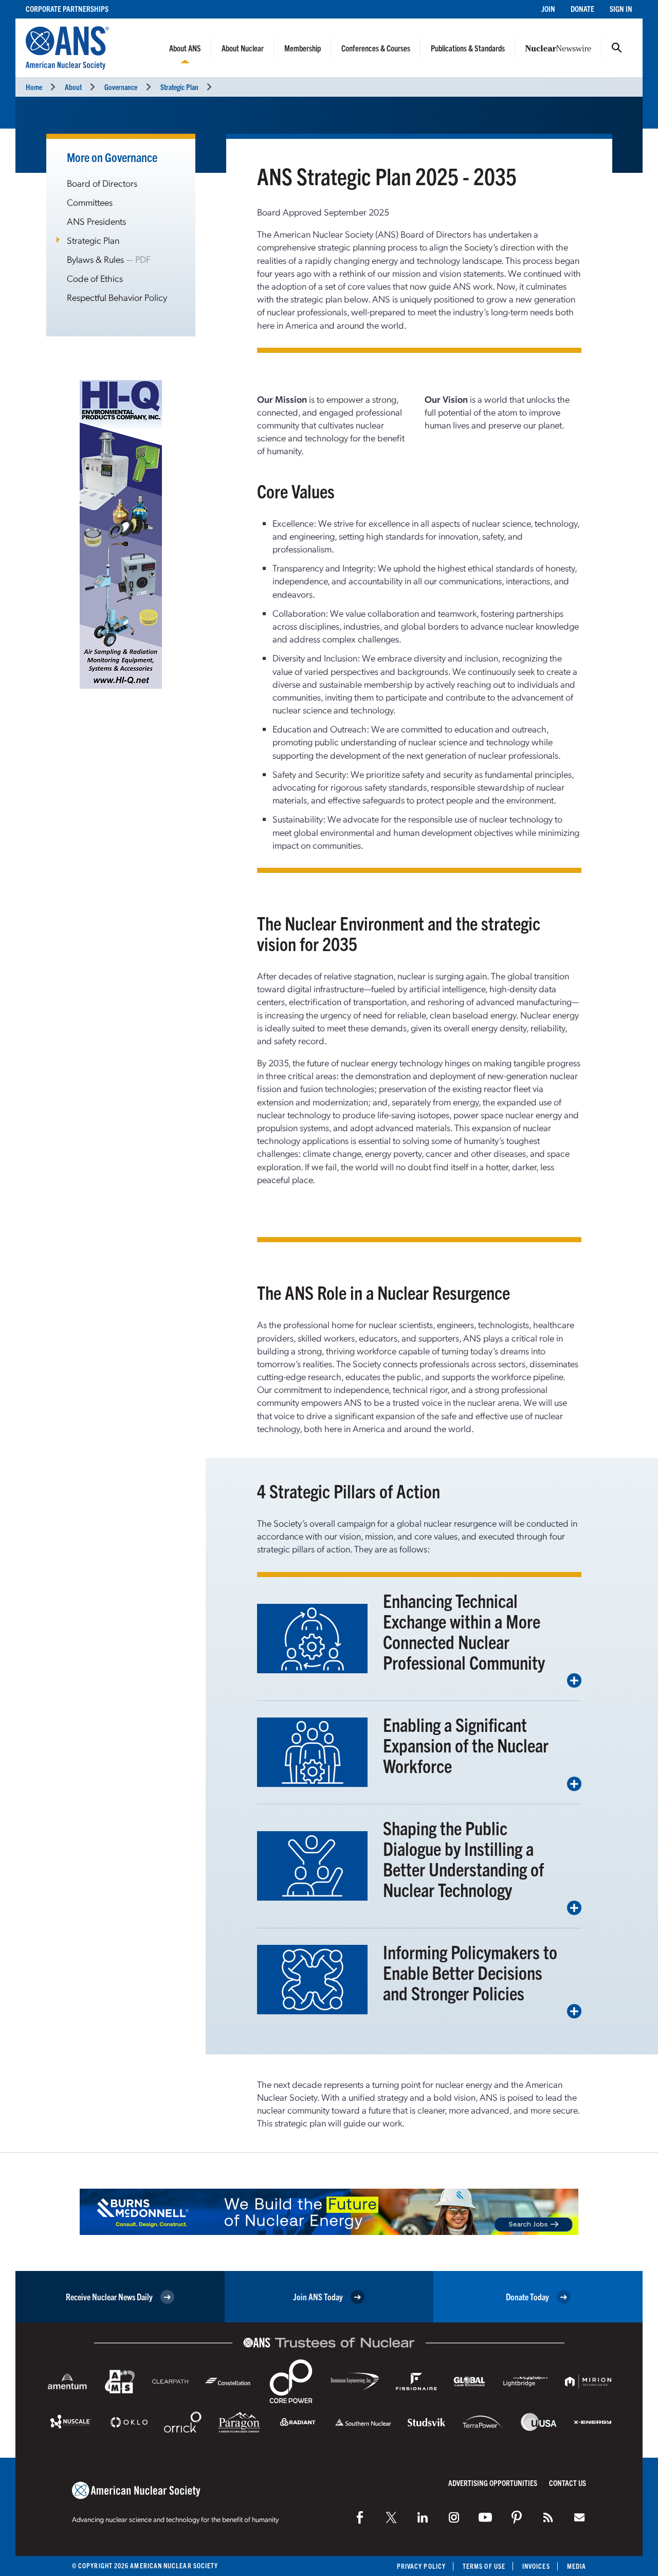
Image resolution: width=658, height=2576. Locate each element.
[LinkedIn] (423, 2517)
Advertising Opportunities (493, 2483)
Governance (121, 87)
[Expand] (574, 1680)
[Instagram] (454, 2517)
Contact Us (568, 2483)
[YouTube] (485, 2517)
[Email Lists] (579, 2517)
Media (577, 2566)
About (73, 87)
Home (34, 87)
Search (617, 48)
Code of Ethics (95, 278)
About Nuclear (243, 48)
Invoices (536, 2566)
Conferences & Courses (376, 48)
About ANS (185, 48)
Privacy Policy (421, 2566)
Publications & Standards (468, 48)
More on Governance (112, 157)
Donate (582, 8)
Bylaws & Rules (95, 259)
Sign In (621, 8)
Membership (303, 48)
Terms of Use (484, 2566)
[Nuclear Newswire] (548, 2517)
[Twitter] (391, 2517)
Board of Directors (102, 183)
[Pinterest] (517, 2517)
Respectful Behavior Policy (117, 297)
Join (548, 8)
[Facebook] (360, 2517)
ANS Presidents (96, 221)
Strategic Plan (179, 87)
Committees (90, 202)
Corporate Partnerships (67, 8)
